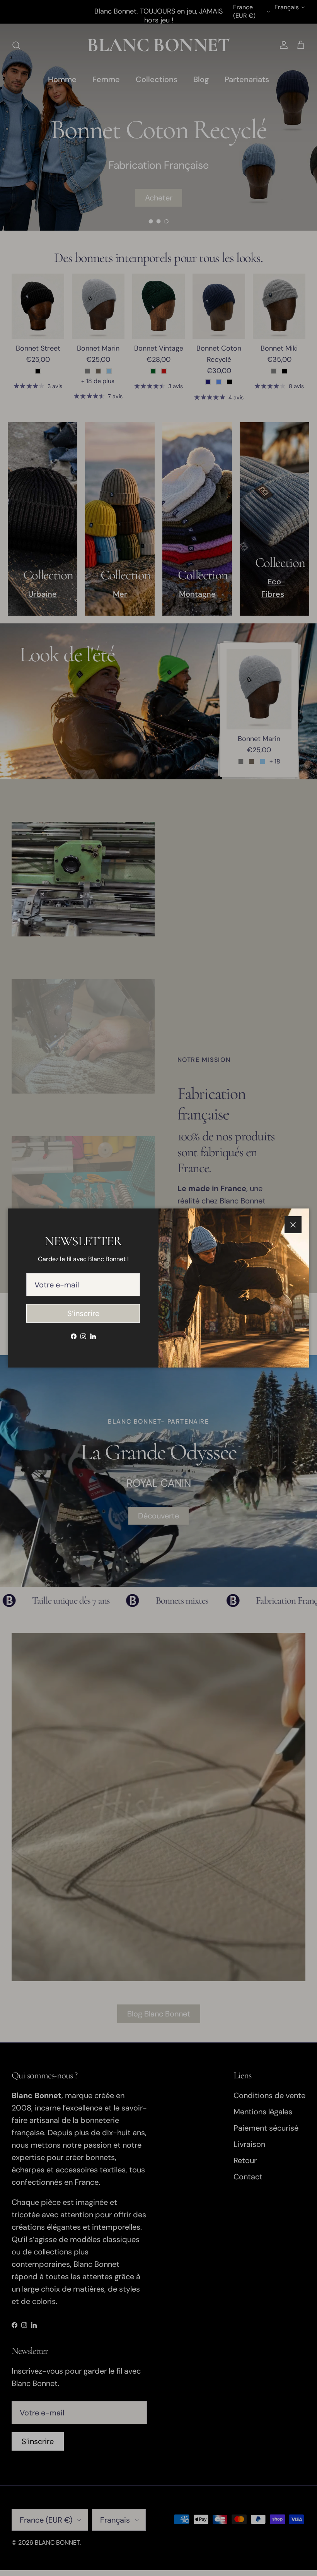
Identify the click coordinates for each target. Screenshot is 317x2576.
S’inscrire (83, 1313)
